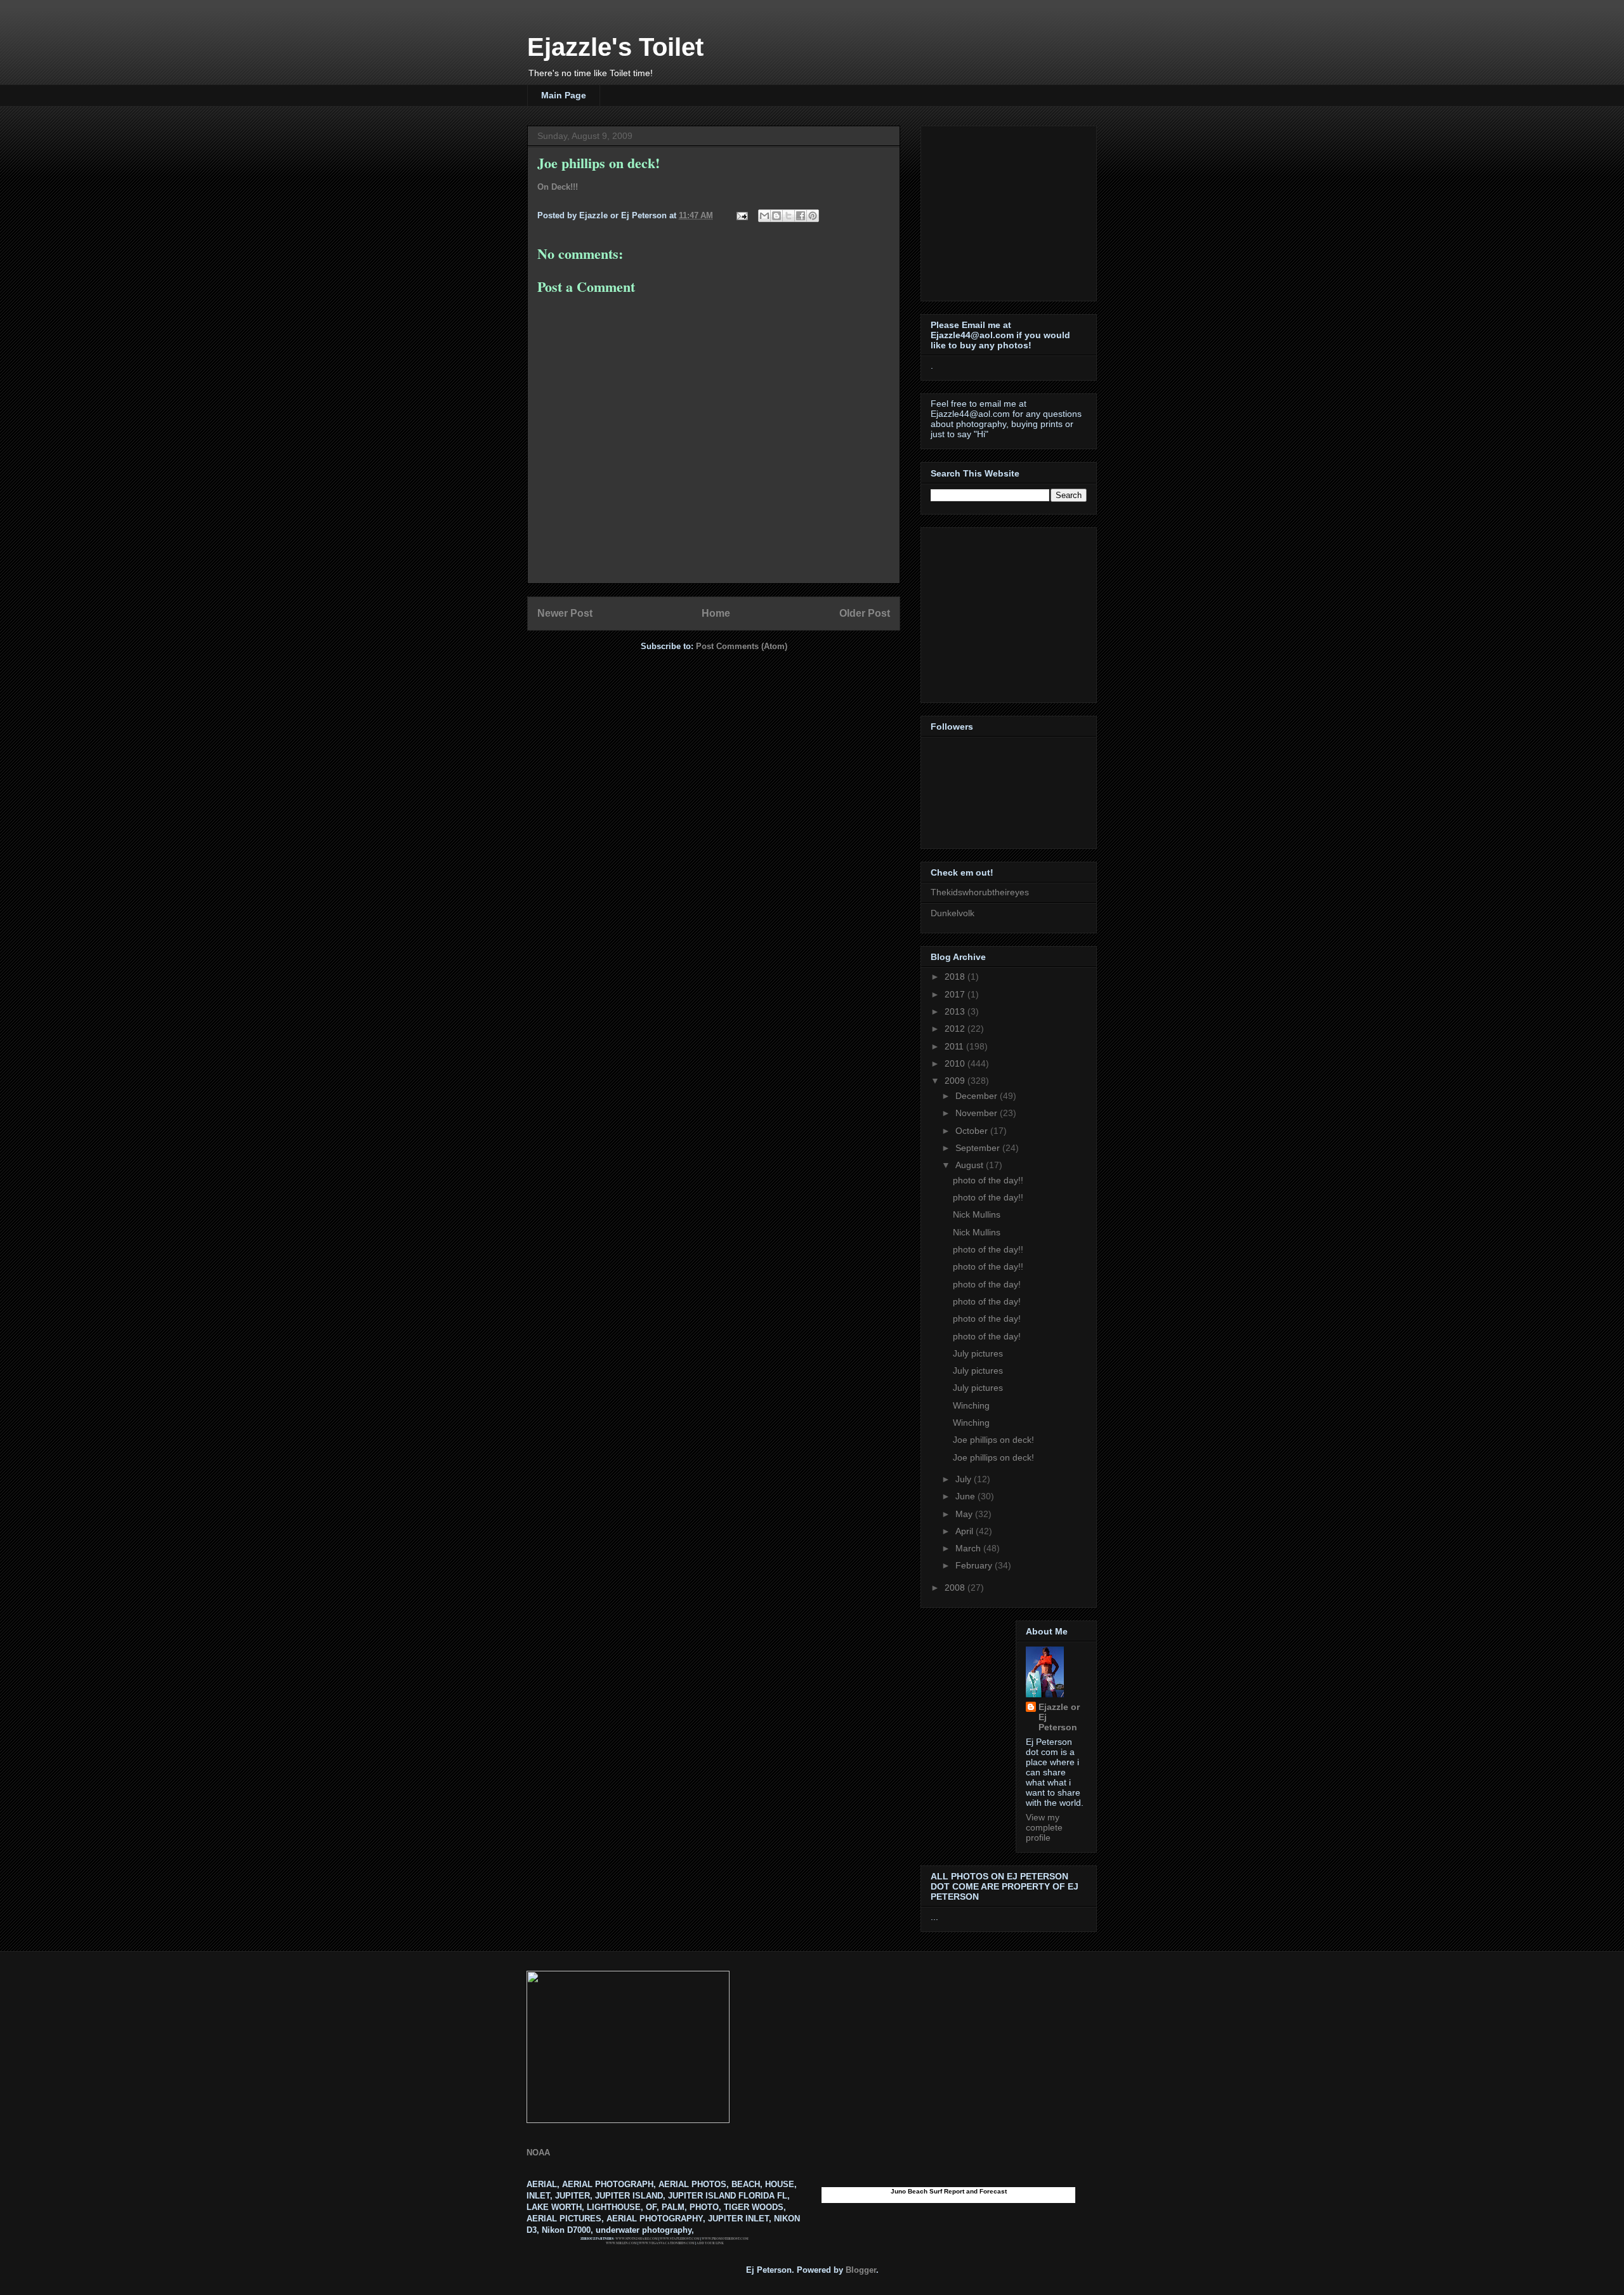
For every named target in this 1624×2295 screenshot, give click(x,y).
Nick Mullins (977, 1214)
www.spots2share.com (637, 2239)
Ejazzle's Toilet (615, 47)
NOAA (538, 2153)
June (966, 1496)
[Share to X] (789, 216)
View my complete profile (1044, 1827)
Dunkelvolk (953, 913)
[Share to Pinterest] (813, 216)
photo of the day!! (988, 1180)
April (966, 1531)
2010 (956, 1063)
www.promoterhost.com (725, 2239)
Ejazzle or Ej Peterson (1059, 1717)
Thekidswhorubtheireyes (980, 892)
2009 (956, 1081)
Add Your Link (710, 2243)
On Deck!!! (558, 187)
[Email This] (764, 216)
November (978, 1113)
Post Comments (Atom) (742, 646)
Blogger (861, 2270)
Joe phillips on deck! (993, 1440)
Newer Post (565, 613)
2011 (955, 1046)
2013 (956, 1011)
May (965, 1514)
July (965, 1479)
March (969, 1548)
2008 (956, 1588)
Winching (971, 1405)
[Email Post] (741, 215)
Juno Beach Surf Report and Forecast (949, 2191)
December (978, 1096)
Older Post (865, 613)
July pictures (978, 1353)
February (975, 1565)
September (979, 1148)
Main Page (564, 95)
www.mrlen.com (621, 2243)
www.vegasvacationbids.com (667, 2243)
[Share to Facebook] (801, 216)
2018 (956, 977)
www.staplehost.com (680, 2239)
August (971, 1165)
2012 (956, 1029)
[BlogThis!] (776, 216)
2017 (956, 994)
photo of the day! (987, 1284)
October (973, 1131)
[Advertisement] (1010, 210)
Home (716, 613)
